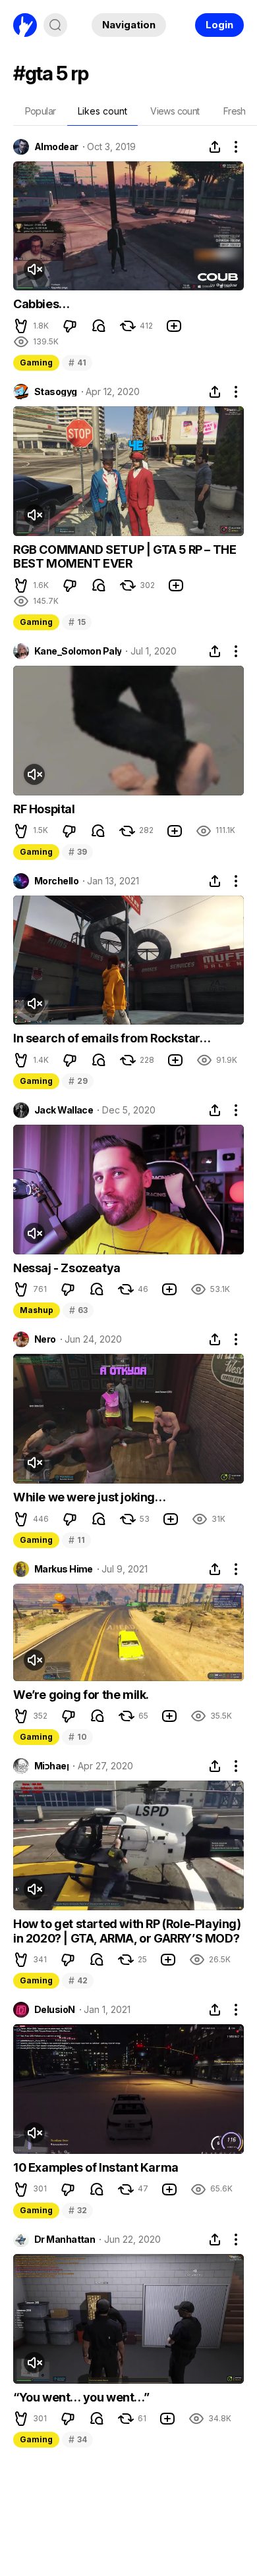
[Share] (215, 147)
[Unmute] (34, 269)
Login (219, 25)
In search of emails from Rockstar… (112, 1038)
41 (77, 362)
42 (78, 1980)
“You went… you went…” (81, 2397)
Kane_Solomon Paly (78, 651)
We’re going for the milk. (81, 1695)
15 (77, 622)
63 (78, 1310)
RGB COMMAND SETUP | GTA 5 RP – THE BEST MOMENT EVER (125, 557)
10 (77, 1737)
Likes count (102, 111)
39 (77, 852)
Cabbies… (42, 304)
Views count (175, 111)
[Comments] (99, 326)
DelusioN (55, 2010)
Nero (45, 1339)
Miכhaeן (51, 1766)
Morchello (56, 881)
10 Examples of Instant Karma (96, 2167)
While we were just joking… (90, 1497)
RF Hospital (44, 809)
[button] (21, 326)
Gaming (36, 362)
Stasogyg (56, 392)
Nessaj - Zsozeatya (67, 1268)
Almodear (56, 147)
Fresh (235, 111)
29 (78, 1081)
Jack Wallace (64, 1110)
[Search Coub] (55, 25)
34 (77, 2439)
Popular (41, 111)
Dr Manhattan (65, 2240)
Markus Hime (64, 1569)
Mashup (37, 1310)
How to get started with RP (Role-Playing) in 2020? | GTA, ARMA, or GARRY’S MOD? (127, 1931)
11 (76, 1540)
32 (77, 2210)
